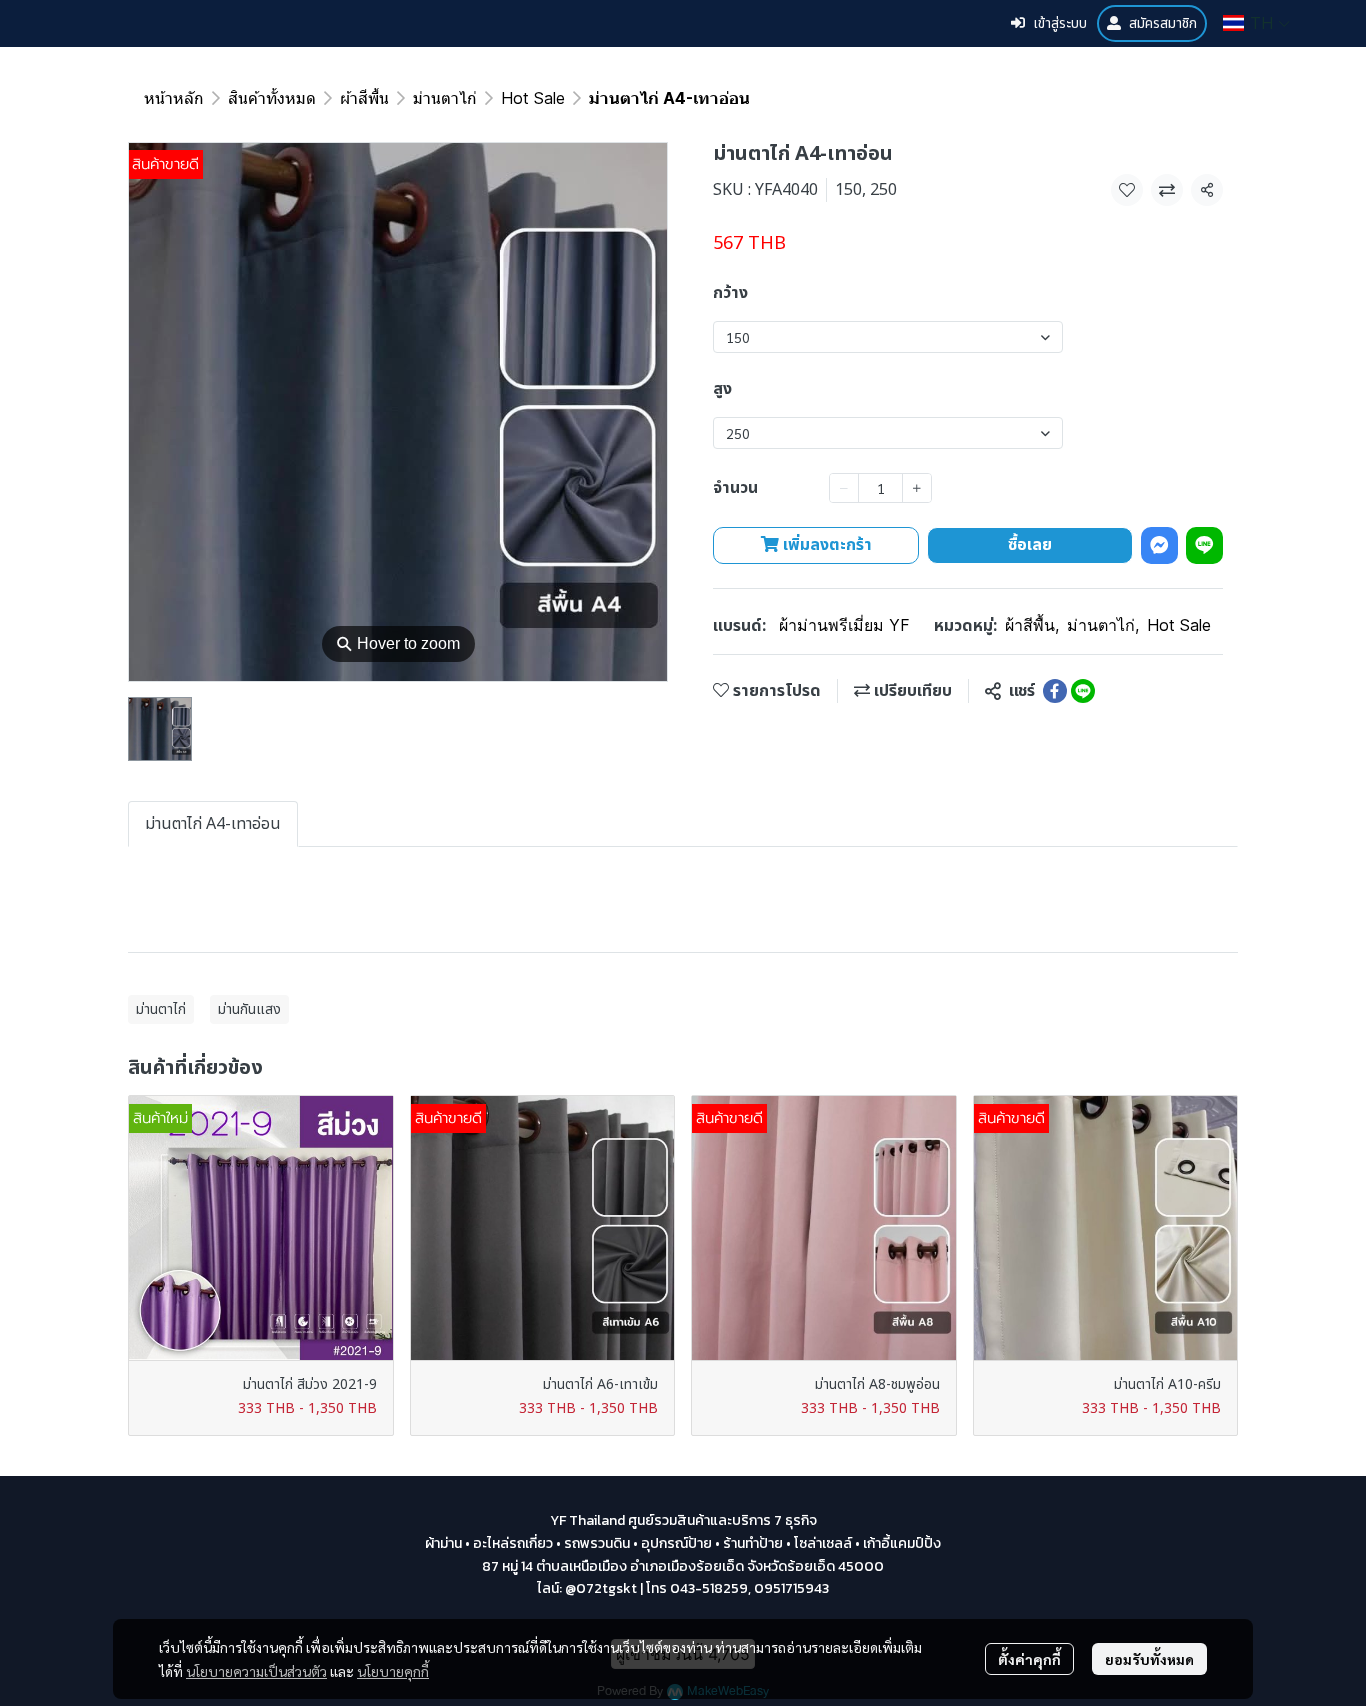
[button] (1256, 23)
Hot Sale (533, 98)
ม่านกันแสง (249, 1009)
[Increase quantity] (917, 488)
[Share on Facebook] (1055, 691)
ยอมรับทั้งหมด (1149, 1659)
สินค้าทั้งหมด (272, 98)
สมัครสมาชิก (1163, 23)
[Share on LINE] (1083, 691)
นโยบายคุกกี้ (393, 1671)
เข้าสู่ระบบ (1060, 23)
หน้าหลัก (174, 98)
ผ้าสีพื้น (364, 98)
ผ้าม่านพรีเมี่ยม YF (844, 625)
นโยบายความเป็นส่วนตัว (256, 1671)
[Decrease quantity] (844, 488)
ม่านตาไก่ (445, 98)
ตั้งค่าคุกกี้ (1029, 1659)
